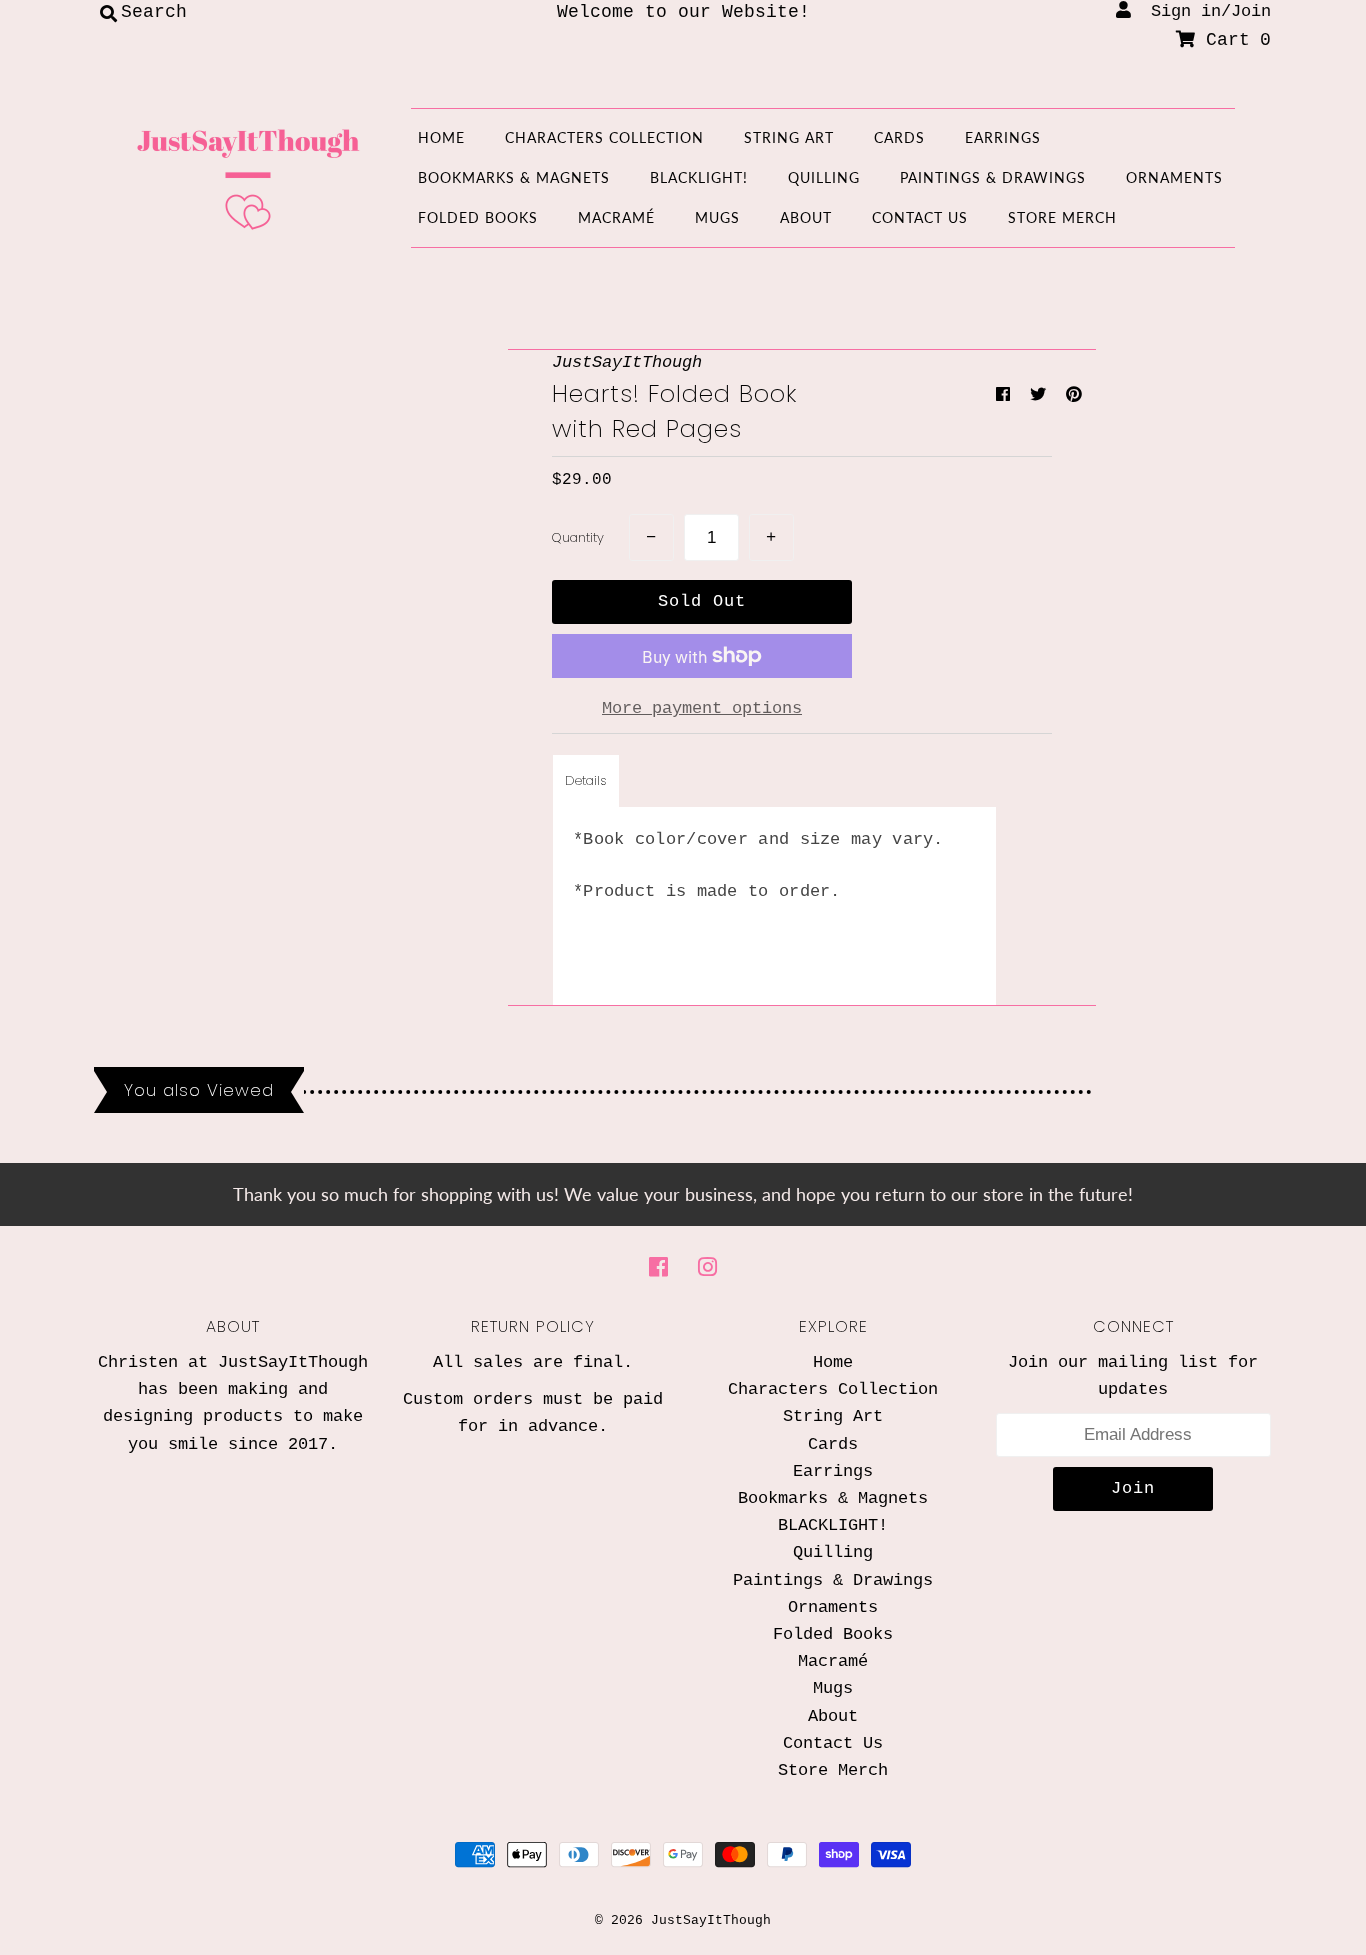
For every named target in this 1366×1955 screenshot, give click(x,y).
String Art (789, 137)
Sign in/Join (1201, 11)
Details (586, 780)
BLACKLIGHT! (699, 177)
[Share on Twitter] (1043, 396)
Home (441, 137)
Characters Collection (604, 137)
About (806, 217)
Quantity (578, 537)
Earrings (1003, 137)
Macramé (616, 217)
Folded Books (478, 217)
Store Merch (1062, 217)
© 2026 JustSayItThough (683, 1920)
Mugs (717, 217)
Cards (899, 137)
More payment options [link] (702, 708)
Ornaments (1174, 177)
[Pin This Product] (1074, 396)
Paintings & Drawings (993, 177)
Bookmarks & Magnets (514, 177)
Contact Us (920, 217)
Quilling (824, 177)
